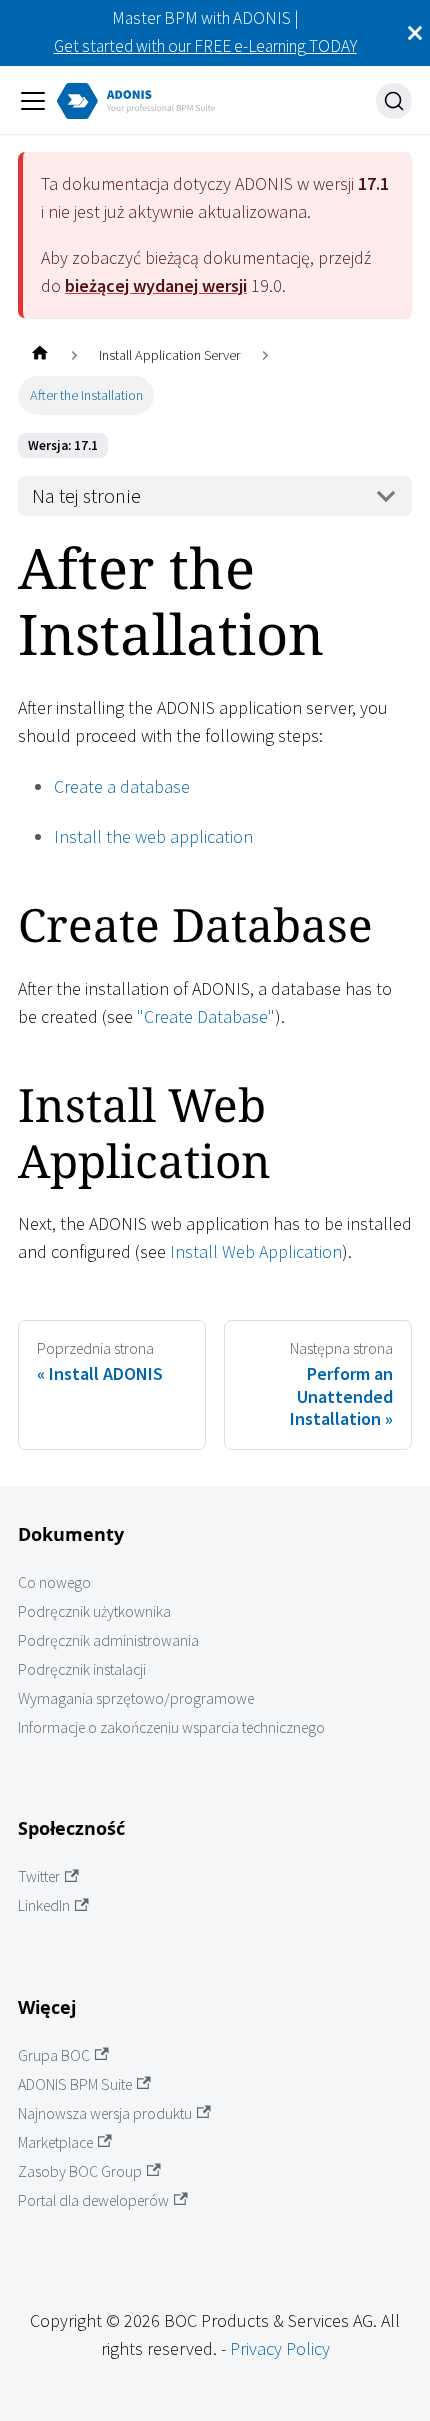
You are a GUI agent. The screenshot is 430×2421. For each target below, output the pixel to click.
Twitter (39, 1876)
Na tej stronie (86, 496)
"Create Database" (206, 1016)
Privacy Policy (280, 2348)
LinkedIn (44, 1905)
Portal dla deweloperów (93, 2200)
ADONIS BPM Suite (75, 2084)
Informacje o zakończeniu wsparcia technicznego (171, 1727)
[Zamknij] (415, 33)
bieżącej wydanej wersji (156, 285)
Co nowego (54, 1582)
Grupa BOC (54, 2055)
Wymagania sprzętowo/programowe (136, 1698)
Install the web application (153, 836)
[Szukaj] (394, 101)
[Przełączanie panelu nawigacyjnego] (33, 101)
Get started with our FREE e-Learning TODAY (205, 46)
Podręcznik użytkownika (94, 1611)
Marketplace (55, 2142)
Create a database (122, 786)
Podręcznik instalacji (82, 1669)
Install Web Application (256, 1251)
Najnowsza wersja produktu (105, 2113)
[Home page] (39, 355)
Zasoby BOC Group (80, 2171)
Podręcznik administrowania (108, 1640)
